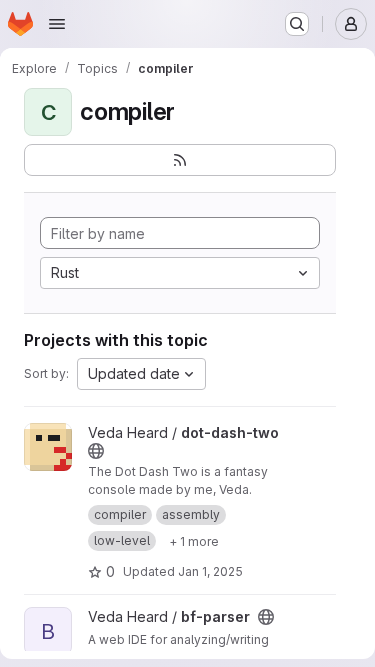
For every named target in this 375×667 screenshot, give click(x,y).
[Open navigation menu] (57, 24)
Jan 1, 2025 (210, 571)
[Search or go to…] (297, 24)
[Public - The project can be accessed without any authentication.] (96, 451)
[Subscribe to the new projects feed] (180, 160)
